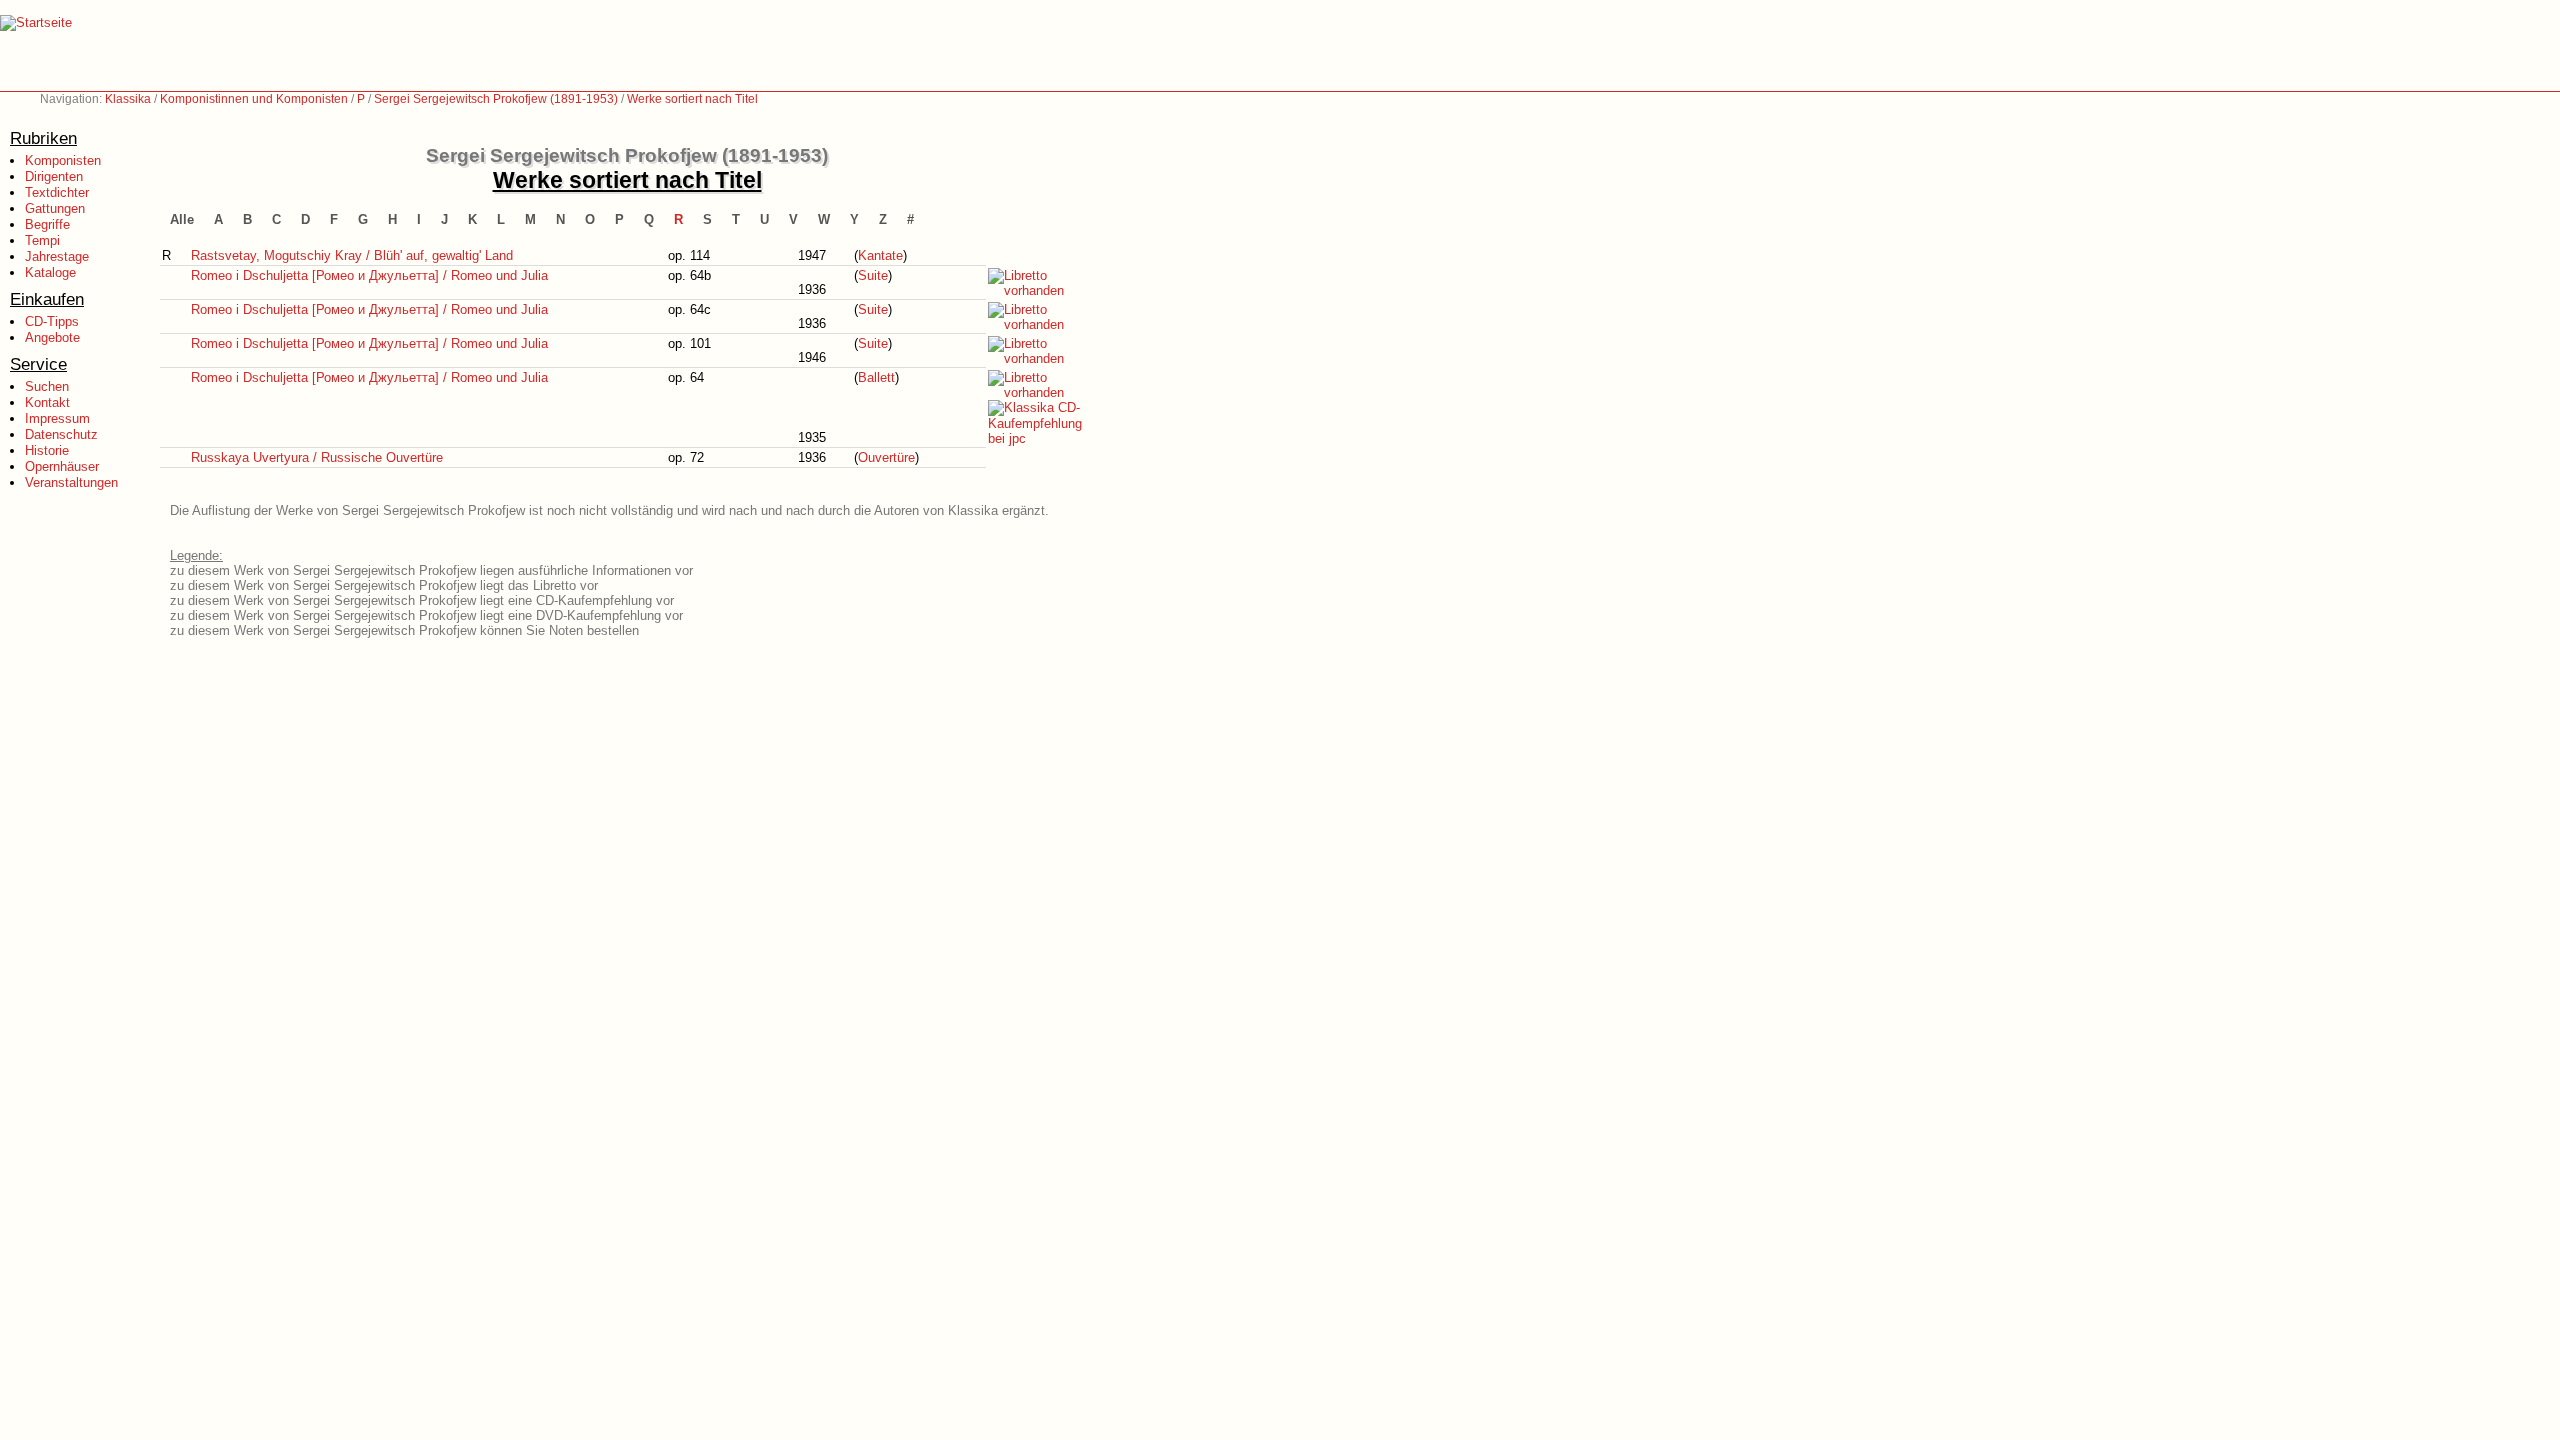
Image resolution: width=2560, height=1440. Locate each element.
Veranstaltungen (71, 482)
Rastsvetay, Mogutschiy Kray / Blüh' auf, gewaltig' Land (352, 255)
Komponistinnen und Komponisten (254, 99)
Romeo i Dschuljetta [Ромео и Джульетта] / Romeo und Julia (369, 275)
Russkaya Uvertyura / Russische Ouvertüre (317, 457)
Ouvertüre (886, 457)
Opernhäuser (62, 466)
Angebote (52, 337)
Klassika (128, 99)
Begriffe (47, 224)
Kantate (880, 255)
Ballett (876, 377)
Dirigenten (54, 176)
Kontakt (47, 402)
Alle (182, 219)
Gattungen (55, 208)
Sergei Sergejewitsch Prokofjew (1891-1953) (496, 99)
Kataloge (50, 272)
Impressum (57, 418)
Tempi (42, 240)
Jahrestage (57, 256)
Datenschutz (61, 434)
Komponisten (63, 160)
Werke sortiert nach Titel (692, 99)
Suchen (47, 386)
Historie (47, 450)
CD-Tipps (52, 321)
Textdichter (57, 192)
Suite (873, 275)
